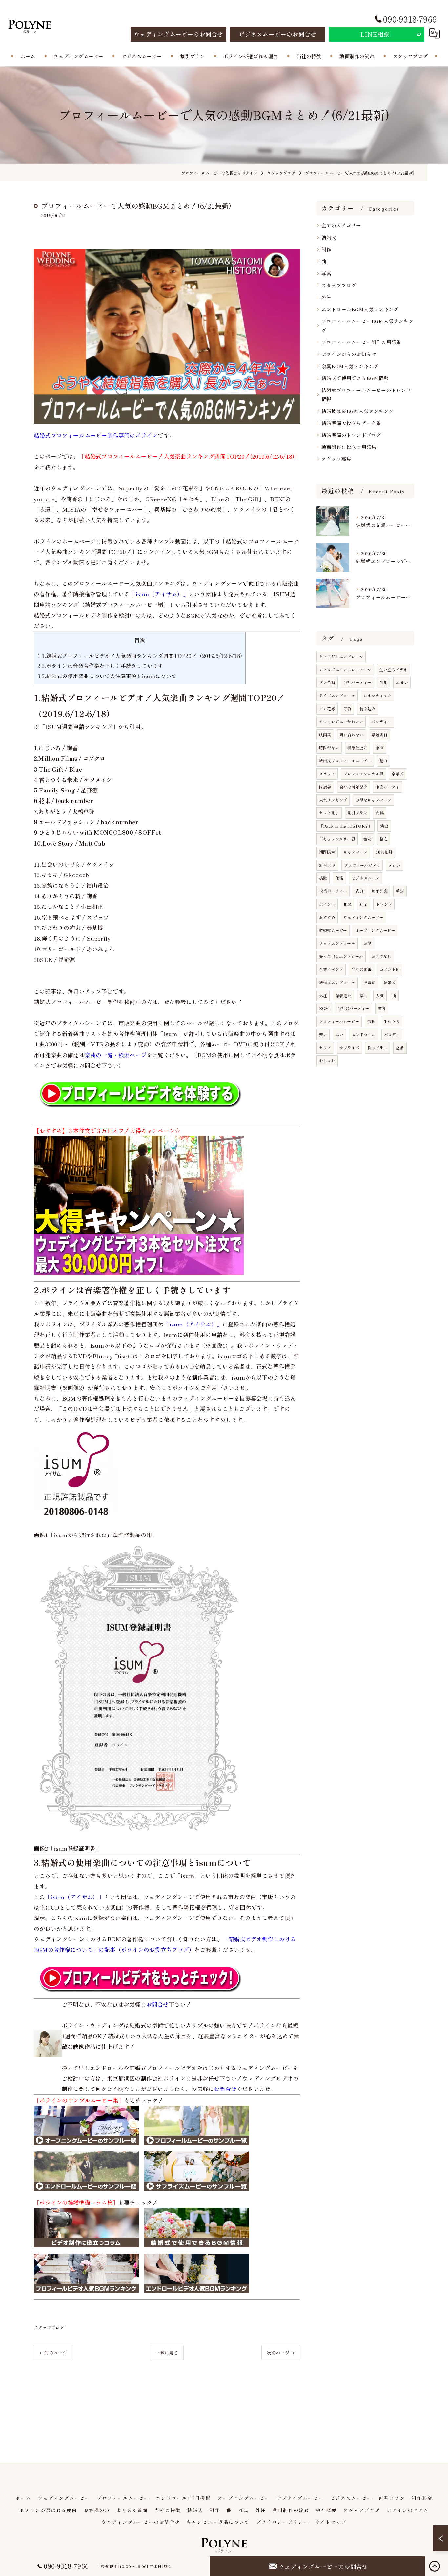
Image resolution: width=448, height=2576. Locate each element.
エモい (402, 682)
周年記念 (380, 891)
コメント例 (390, 969)
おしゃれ (327, 1061)
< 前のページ (53, 2353)
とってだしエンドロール (341, 656)
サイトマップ (331, 2522)
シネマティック (377, 695)
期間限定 (327, 852)
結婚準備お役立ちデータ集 (351, 423)
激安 (367, 839)
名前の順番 (361, 969)
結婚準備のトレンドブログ (351, 435)
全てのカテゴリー (341, 225)
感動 (400, 1048)
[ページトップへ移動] (435, 2566)
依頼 (371, 1021)
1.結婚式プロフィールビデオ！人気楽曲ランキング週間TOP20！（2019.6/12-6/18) (140, 656)
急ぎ (379, 747)
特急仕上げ (357, 747)
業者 (382, 1008)
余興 (379, 813)
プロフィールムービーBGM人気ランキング (367, 325)
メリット (327, 774)
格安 (384, 839)
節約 (347, 708)
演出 (384, 826)
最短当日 (380, 735)
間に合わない (351, 735)
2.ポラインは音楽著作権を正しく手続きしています (100, 666)
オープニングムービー (376, 930)
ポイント (327, 904)
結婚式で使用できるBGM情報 (355, 378)
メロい (394, 865)
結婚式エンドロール (337, 982)
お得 (367, 943)
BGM (324, 1008)
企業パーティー (333, 891)
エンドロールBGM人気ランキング (360, 309)
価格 (339, 878)
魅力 (383, 761)
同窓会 (325, 787)
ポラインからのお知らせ (349, 354)
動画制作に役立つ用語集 (349, 447)
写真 (326, 273)
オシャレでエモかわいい (341, 722)
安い (323, 1034)
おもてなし (381, 956)
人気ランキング (333, 800)
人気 (380, 995)
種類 (400, 891)
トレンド (384, 904)
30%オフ (327, 865)
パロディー (381, 722)
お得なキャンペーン (374, 800)
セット (325, 1048)
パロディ (392, 1034)
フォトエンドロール (337, 943)
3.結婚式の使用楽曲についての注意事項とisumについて (107, 676)
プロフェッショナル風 (363, 774)
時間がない (329, 747)
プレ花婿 (327, 682)
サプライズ (349, 1048)
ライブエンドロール (337, 695)
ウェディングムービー (363, 917)
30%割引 (384, 852)
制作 (326, 249)
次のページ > (281, 2353)
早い (339, 1034)
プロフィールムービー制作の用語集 (361, 342)
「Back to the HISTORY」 (346, 826)
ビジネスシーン (366, 878)
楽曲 (364, 995)
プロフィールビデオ (362, 865)
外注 (326, 297)
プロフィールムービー (339, 1021)
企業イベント (331, 969)
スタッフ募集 (336, 459)
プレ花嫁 (327, 708)
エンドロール (364, 1034)
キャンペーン (355, 852)
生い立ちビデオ (393, 669)
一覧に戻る (167, 2353)
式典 (359, 891)
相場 (347, 904)
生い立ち (392, 1021)
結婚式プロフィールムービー (345, 761)
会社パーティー (357, 682)
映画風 (325, 735)
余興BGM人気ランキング (350, 366)
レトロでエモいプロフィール (345, 669)
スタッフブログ (49, 2328)
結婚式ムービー (333, 930)
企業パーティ (387, 787)
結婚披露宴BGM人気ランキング (357, 411)
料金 (364, 904)
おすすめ (327, 917)
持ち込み (368, 708)
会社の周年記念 (353, 787)
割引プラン (357, 813)
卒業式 (398, 774)
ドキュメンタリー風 (337, 839)
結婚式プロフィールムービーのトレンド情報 (366, 395)
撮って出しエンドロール (341, 956)
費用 (384, 682)
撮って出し (378, 1048)
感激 (323, 878)
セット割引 (329, 813)
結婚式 (329, 237)
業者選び (344, 995)
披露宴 (369, 982)
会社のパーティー (354, 1008)
